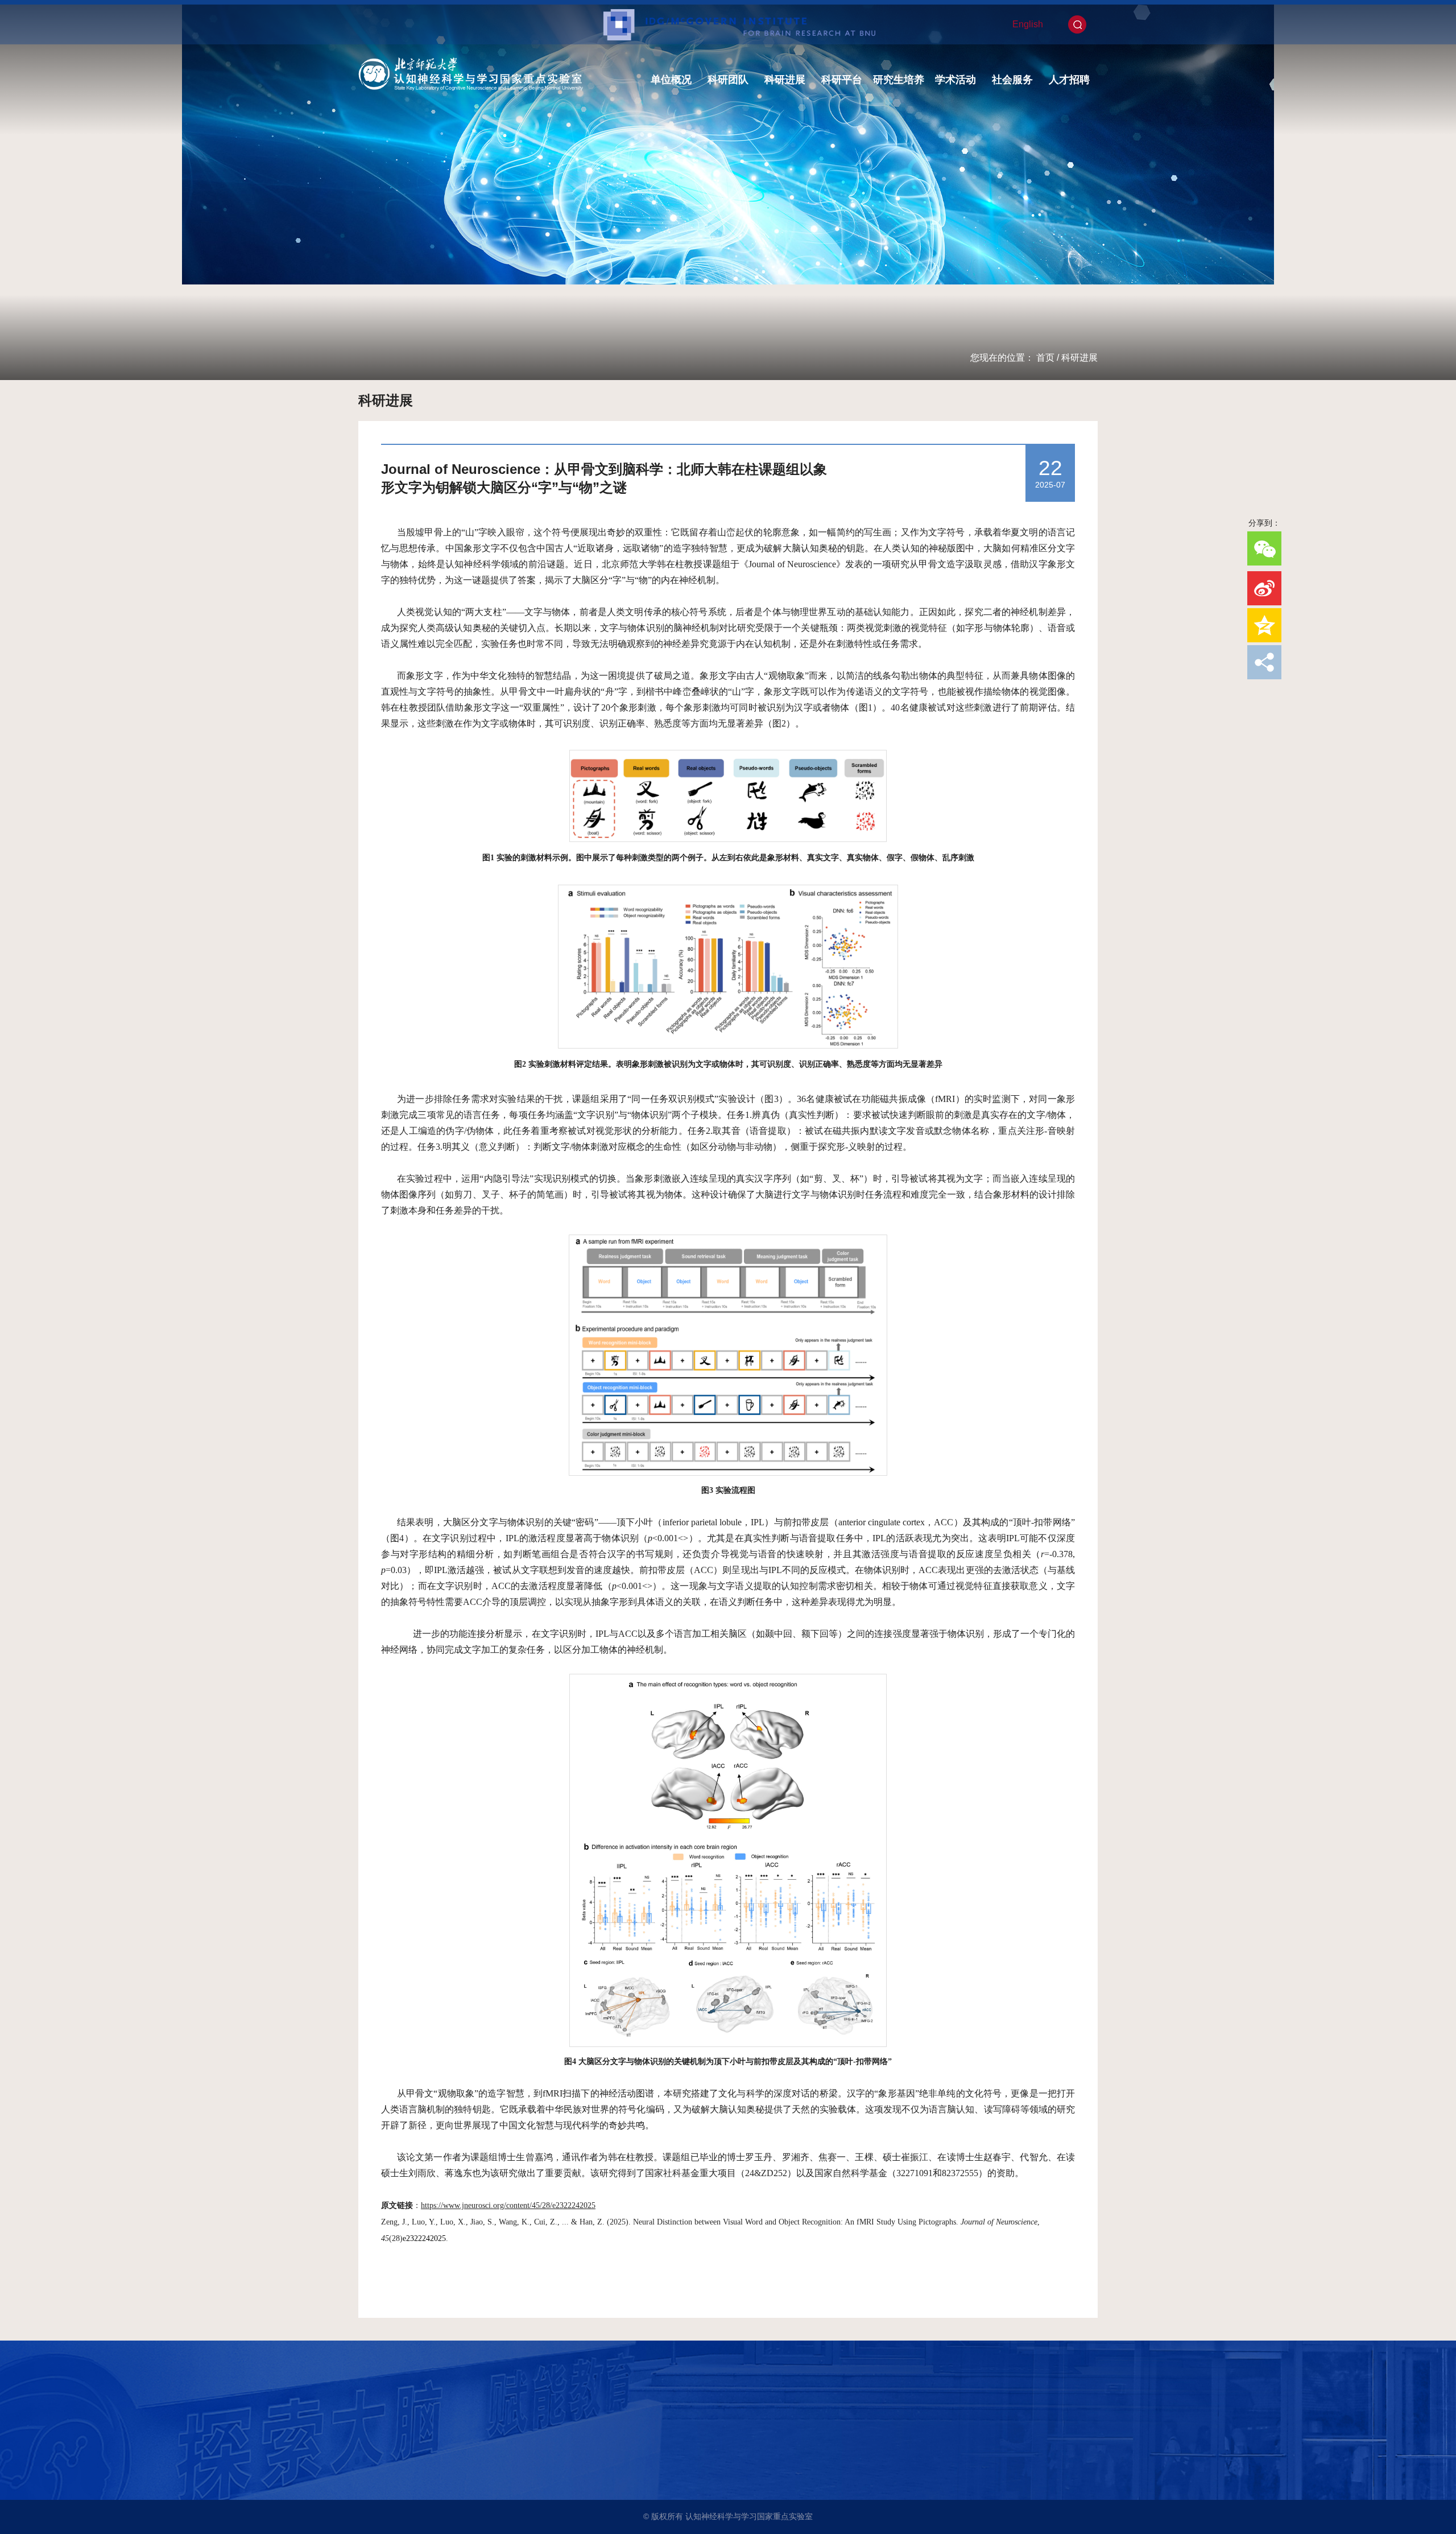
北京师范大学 (390, 2424)
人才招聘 (1069, 80)
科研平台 (842, 80)
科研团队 (728, 80)
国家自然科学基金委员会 (409, 2471)
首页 (1045, 358)
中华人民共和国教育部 (406, 2455)
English (1028, 24)
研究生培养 (899, 80)
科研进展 (785, 80)
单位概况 (671, 80)
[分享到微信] (1264, 548)
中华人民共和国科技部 (406, 2440)
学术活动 (955, 80)
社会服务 (1012, 80)
